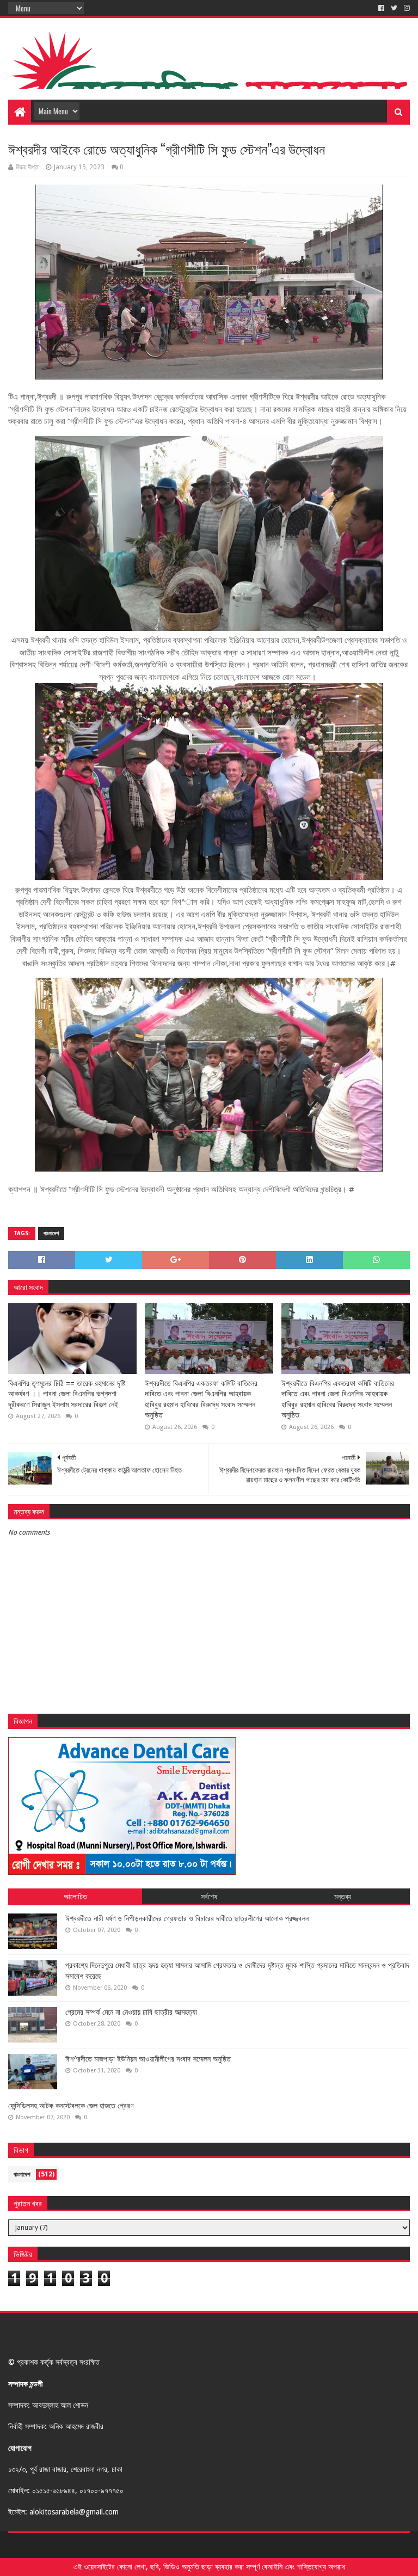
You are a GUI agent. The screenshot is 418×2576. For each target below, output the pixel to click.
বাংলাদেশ (51, 1233)
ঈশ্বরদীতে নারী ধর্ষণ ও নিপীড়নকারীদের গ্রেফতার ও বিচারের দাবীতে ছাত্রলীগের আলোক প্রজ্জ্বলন (187, 1918)
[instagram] (406, 8)
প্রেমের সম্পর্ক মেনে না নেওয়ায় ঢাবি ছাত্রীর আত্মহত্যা (131, 2012)
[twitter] (394, 8)
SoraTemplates (68, 2545)
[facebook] (381, 8)
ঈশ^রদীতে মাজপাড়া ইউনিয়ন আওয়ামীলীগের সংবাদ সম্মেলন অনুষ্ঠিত (148, 2059)
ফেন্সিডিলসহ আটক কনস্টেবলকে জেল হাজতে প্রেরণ (71, 2106)
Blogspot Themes (172, 2545)
